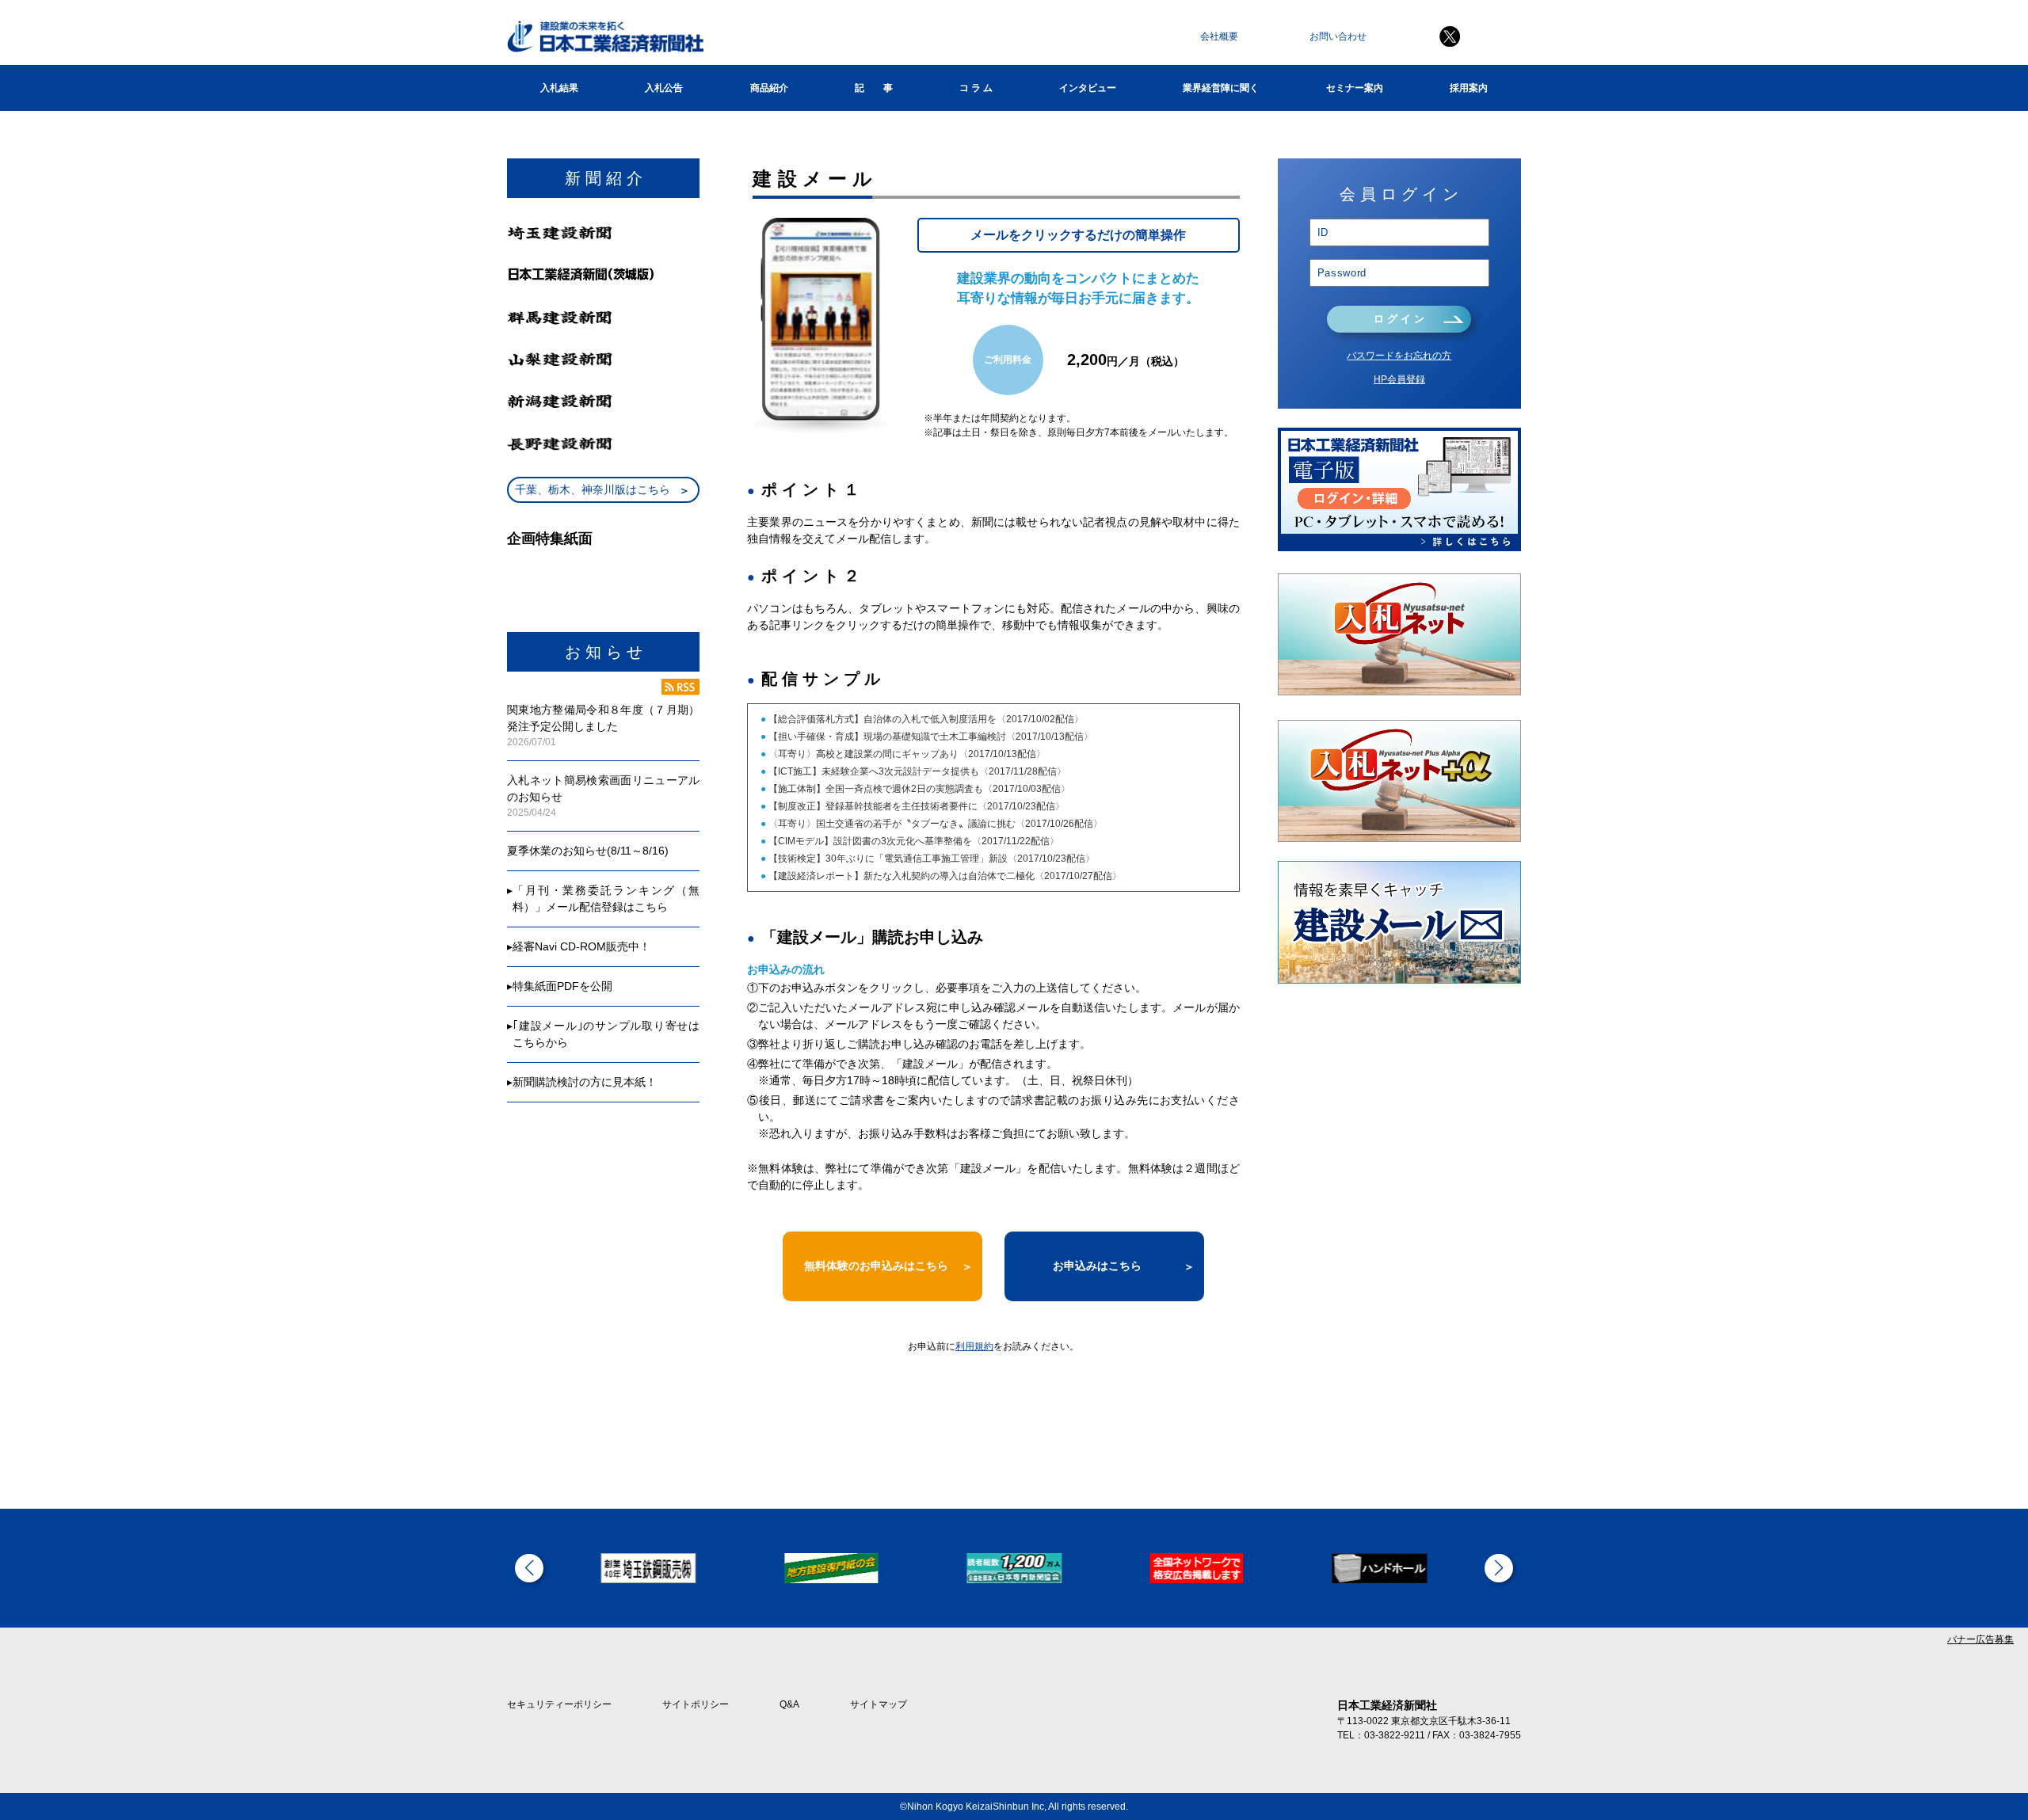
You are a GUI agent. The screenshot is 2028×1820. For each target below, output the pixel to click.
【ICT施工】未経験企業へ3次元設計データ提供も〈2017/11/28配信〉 (916, 771)
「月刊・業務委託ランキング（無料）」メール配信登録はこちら (606, 899)
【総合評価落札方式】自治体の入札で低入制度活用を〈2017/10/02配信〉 (925, 719)
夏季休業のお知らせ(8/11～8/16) (588, 851)
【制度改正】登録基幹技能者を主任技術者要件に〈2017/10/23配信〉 (915, 806)
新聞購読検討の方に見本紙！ (585, 1082)
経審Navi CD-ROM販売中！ (581, 946)
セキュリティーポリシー (559, 1704)
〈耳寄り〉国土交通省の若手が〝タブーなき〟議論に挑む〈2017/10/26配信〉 (934, 824)
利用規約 (974, 1346)
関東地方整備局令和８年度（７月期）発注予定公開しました (603, 718)
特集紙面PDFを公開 (562, 986)
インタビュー (1088, 88)
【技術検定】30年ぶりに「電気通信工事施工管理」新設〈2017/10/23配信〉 (930, 859)
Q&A (789, 1704)
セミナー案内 (1355, 88)
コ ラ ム (976, 88)
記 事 (874, 88)
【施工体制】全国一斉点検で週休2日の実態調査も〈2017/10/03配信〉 (918, 789)
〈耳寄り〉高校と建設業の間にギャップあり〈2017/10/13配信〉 (906, 754)
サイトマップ (879, 1704)
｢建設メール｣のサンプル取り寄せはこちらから (606, 1034)
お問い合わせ (1338, 36)
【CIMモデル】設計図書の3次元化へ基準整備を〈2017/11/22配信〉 (913, 841)
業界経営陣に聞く (1221, 88)
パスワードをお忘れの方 (1399, 356)
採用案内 (1469, 88)
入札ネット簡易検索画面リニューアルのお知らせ (603, 788)
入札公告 (664, 88)
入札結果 (559, 88)
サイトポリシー (696, 1704)
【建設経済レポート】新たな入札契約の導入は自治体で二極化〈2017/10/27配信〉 (944, 876)
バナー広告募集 (1980, 1639)
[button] (529, 1568)
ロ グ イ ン (1399, 319)
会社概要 (1219, 36)
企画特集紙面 (550, 539)
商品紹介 (769, 88)
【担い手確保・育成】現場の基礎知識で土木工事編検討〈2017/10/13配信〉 (930, 737)
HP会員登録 (1399, 379)
